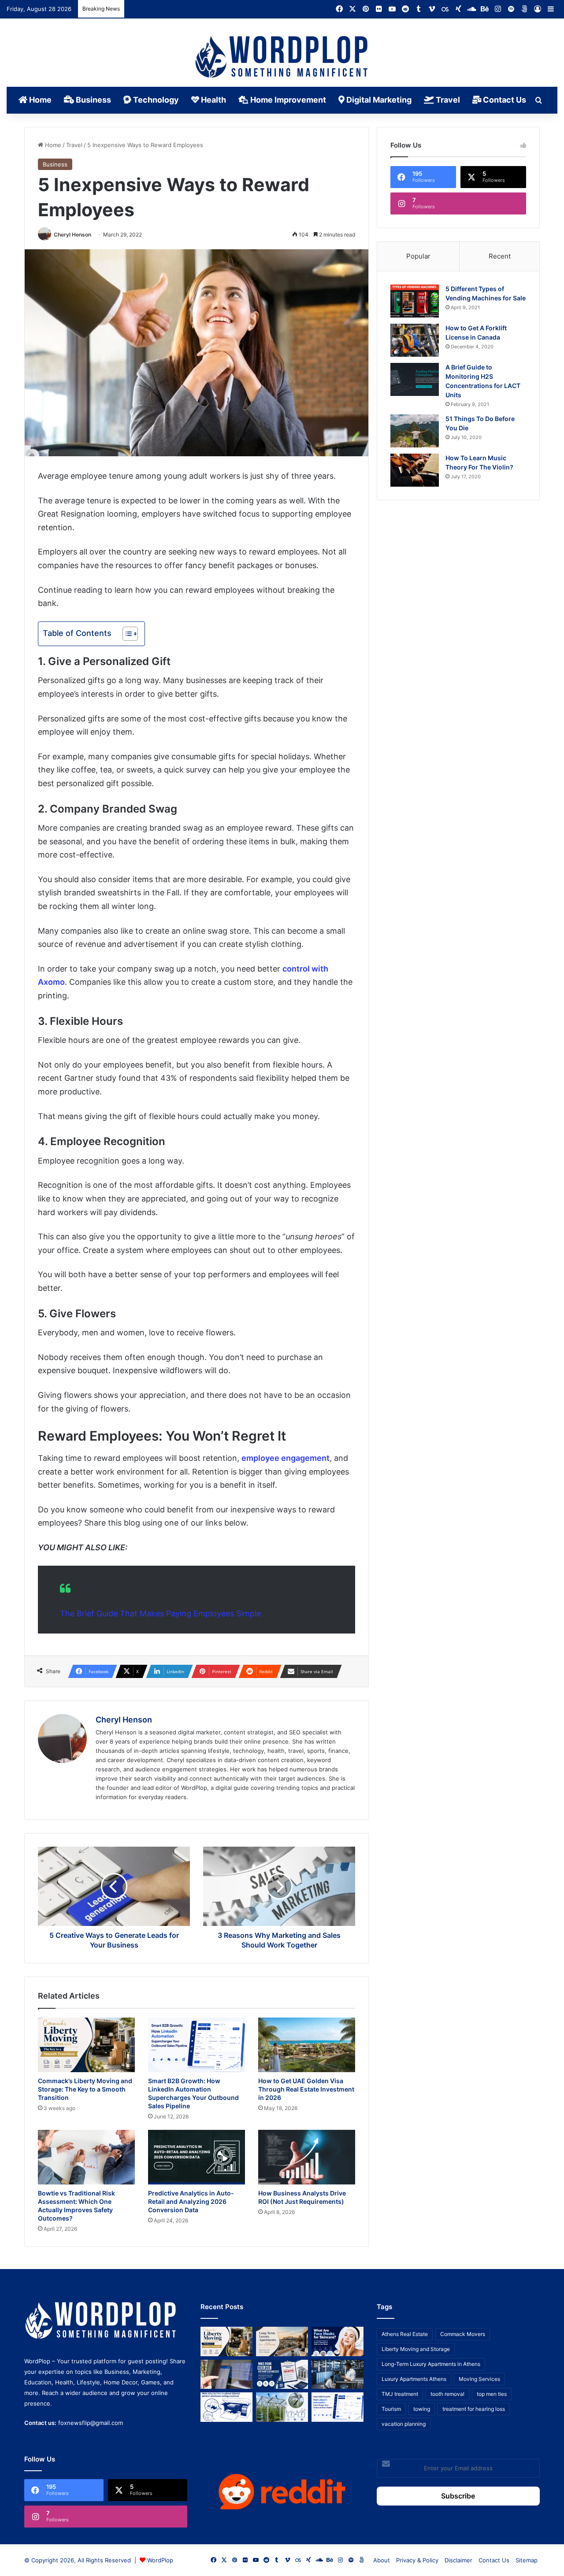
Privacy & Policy (417, 2560)
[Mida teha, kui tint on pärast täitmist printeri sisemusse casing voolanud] (226, 2407)
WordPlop (160, 2560)
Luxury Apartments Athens (414, 2379)
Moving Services (479, 2379)
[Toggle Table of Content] (126, 634)
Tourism (391, 2409)
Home (39, 100)
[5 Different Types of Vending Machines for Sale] (415, 301)
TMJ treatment (400, 2394)
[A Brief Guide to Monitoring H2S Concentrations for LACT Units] (415, 379)
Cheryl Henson (72, 235)
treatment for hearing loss (474, 2409)
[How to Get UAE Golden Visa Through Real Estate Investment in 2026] (307, 2045)
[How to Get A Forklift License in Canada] (415, 340)
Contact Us (504, 100)
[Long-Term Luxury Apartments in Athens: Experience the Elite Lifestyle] (282, 2341)
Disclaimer (458, 2560)
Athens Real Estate (405, 2334)
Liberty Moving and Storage (416, 2349)
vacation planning (404, 2424)
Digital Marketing (378, 100)
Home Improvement (287, 100)
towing (422, 2409)
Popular (418, 256)
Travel (447, 100)
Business (93, 100)
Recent (500, 256)
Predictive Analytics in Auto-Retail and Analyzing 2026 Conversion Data (191, 2201)
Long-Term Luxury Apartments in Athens (431, 2364)
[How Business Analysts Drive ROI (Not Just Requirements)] (307, 2157)
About (382, 2560)
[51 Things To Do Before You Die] (415, 431)
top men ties (492, 2394)
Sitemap (527, 2560)
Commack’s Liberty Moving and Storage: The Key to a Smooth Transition (85, 2089)
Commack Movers (463, 2334)
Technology (155, 100)
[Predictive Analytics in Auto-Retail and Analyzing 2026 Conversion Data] (197, 2157)
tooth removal (447, 2394)
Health (213, 100)
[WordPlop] (282, 58)
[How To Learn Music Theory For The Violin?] (415, 470)
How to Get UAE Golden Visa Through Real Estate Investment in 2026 (306, 2089)
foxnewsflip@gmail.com (91, 2423)
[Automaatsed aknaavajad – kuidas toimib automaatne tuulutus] (282, 2407)
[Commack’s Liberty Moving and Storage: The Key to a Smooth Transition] (86, 2045)
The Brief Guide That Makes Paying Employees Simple (160, 1613)
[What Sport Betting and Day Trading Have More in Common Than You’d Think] (226, 2375)
